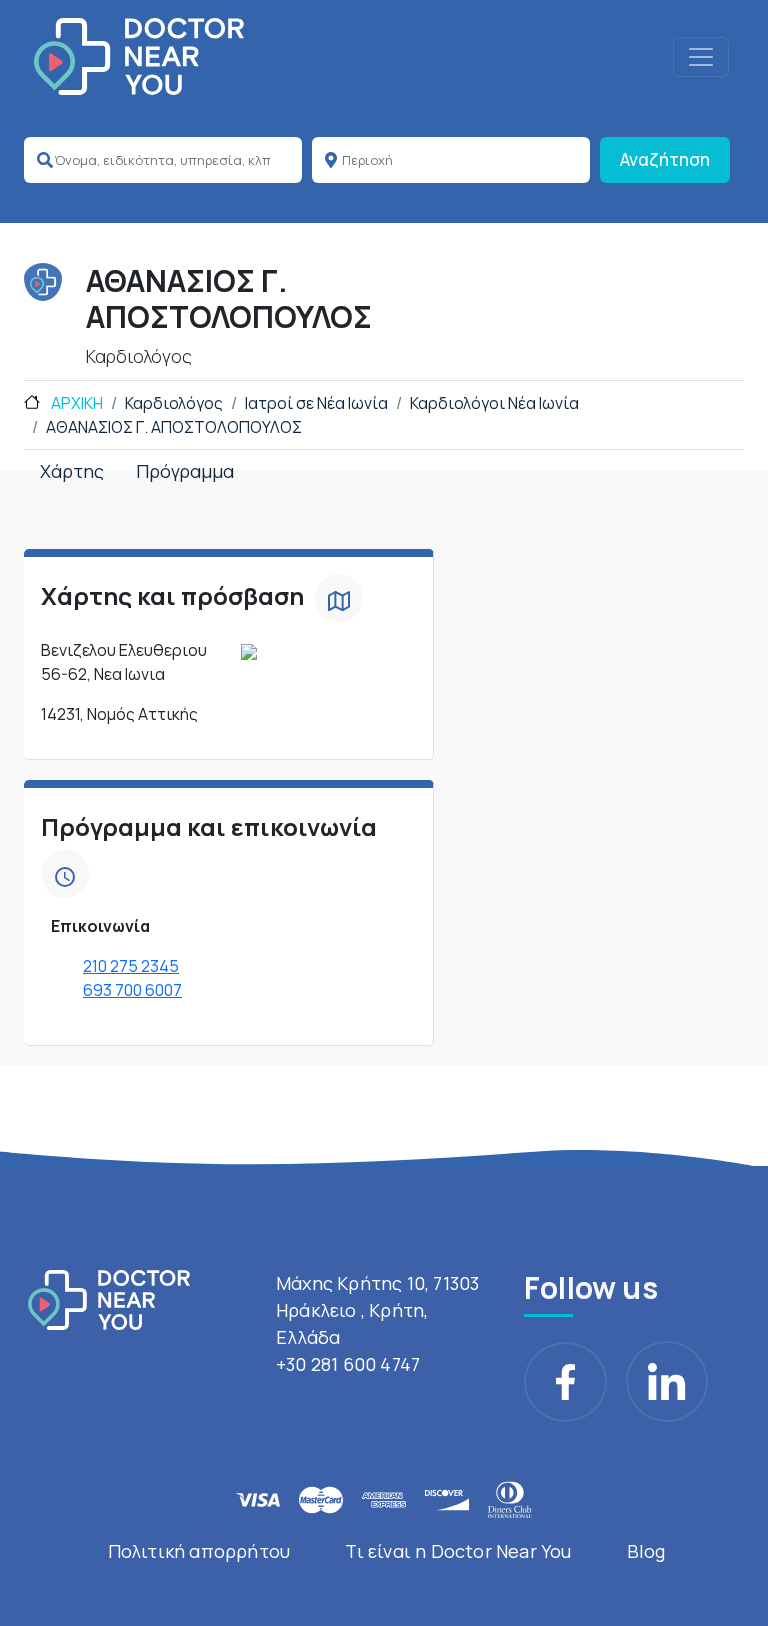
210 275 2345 (131, 966)
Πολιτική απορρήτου (199, 1551)
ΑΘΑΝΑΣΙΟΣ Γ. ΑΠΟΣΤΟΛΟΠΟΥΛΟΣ (174, 427)
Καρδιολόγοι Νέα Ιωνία (494, 403)
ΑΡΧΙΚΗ (75, 403)
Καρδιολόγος (174, 403)
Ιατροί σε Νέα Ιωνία (316, 403)
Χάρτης (72, 471)
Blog (646, 1551)
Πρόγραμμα (185, 471)
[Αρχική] (139, 56)
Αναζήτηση (665, 159)
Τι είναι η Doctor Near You (458, 1551)
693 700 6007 (132, 990)
